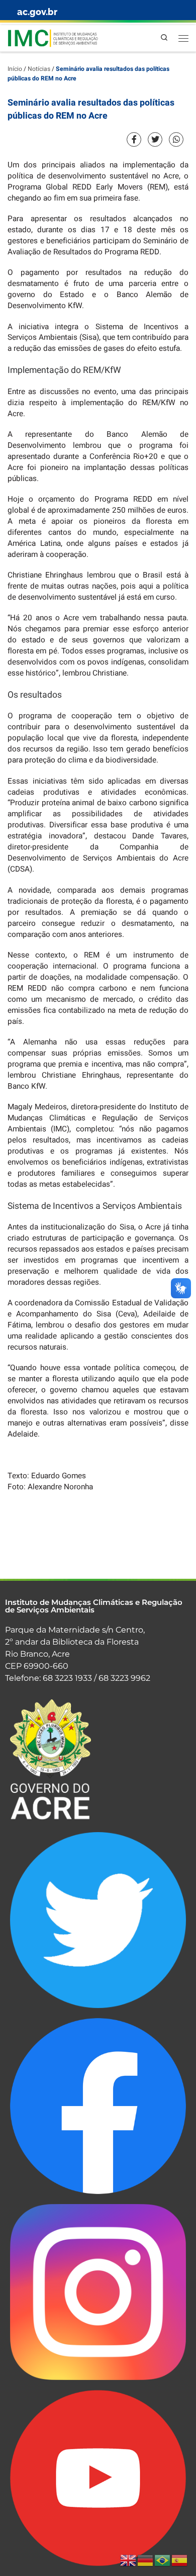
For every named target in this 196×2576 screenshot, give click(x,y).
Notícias (39, 69)
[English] (129, 2560)
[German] (146, 2560)
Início (15, 69)
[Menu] (183, 38)
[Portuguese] (163, 2560)
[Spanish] (180, 2560)
